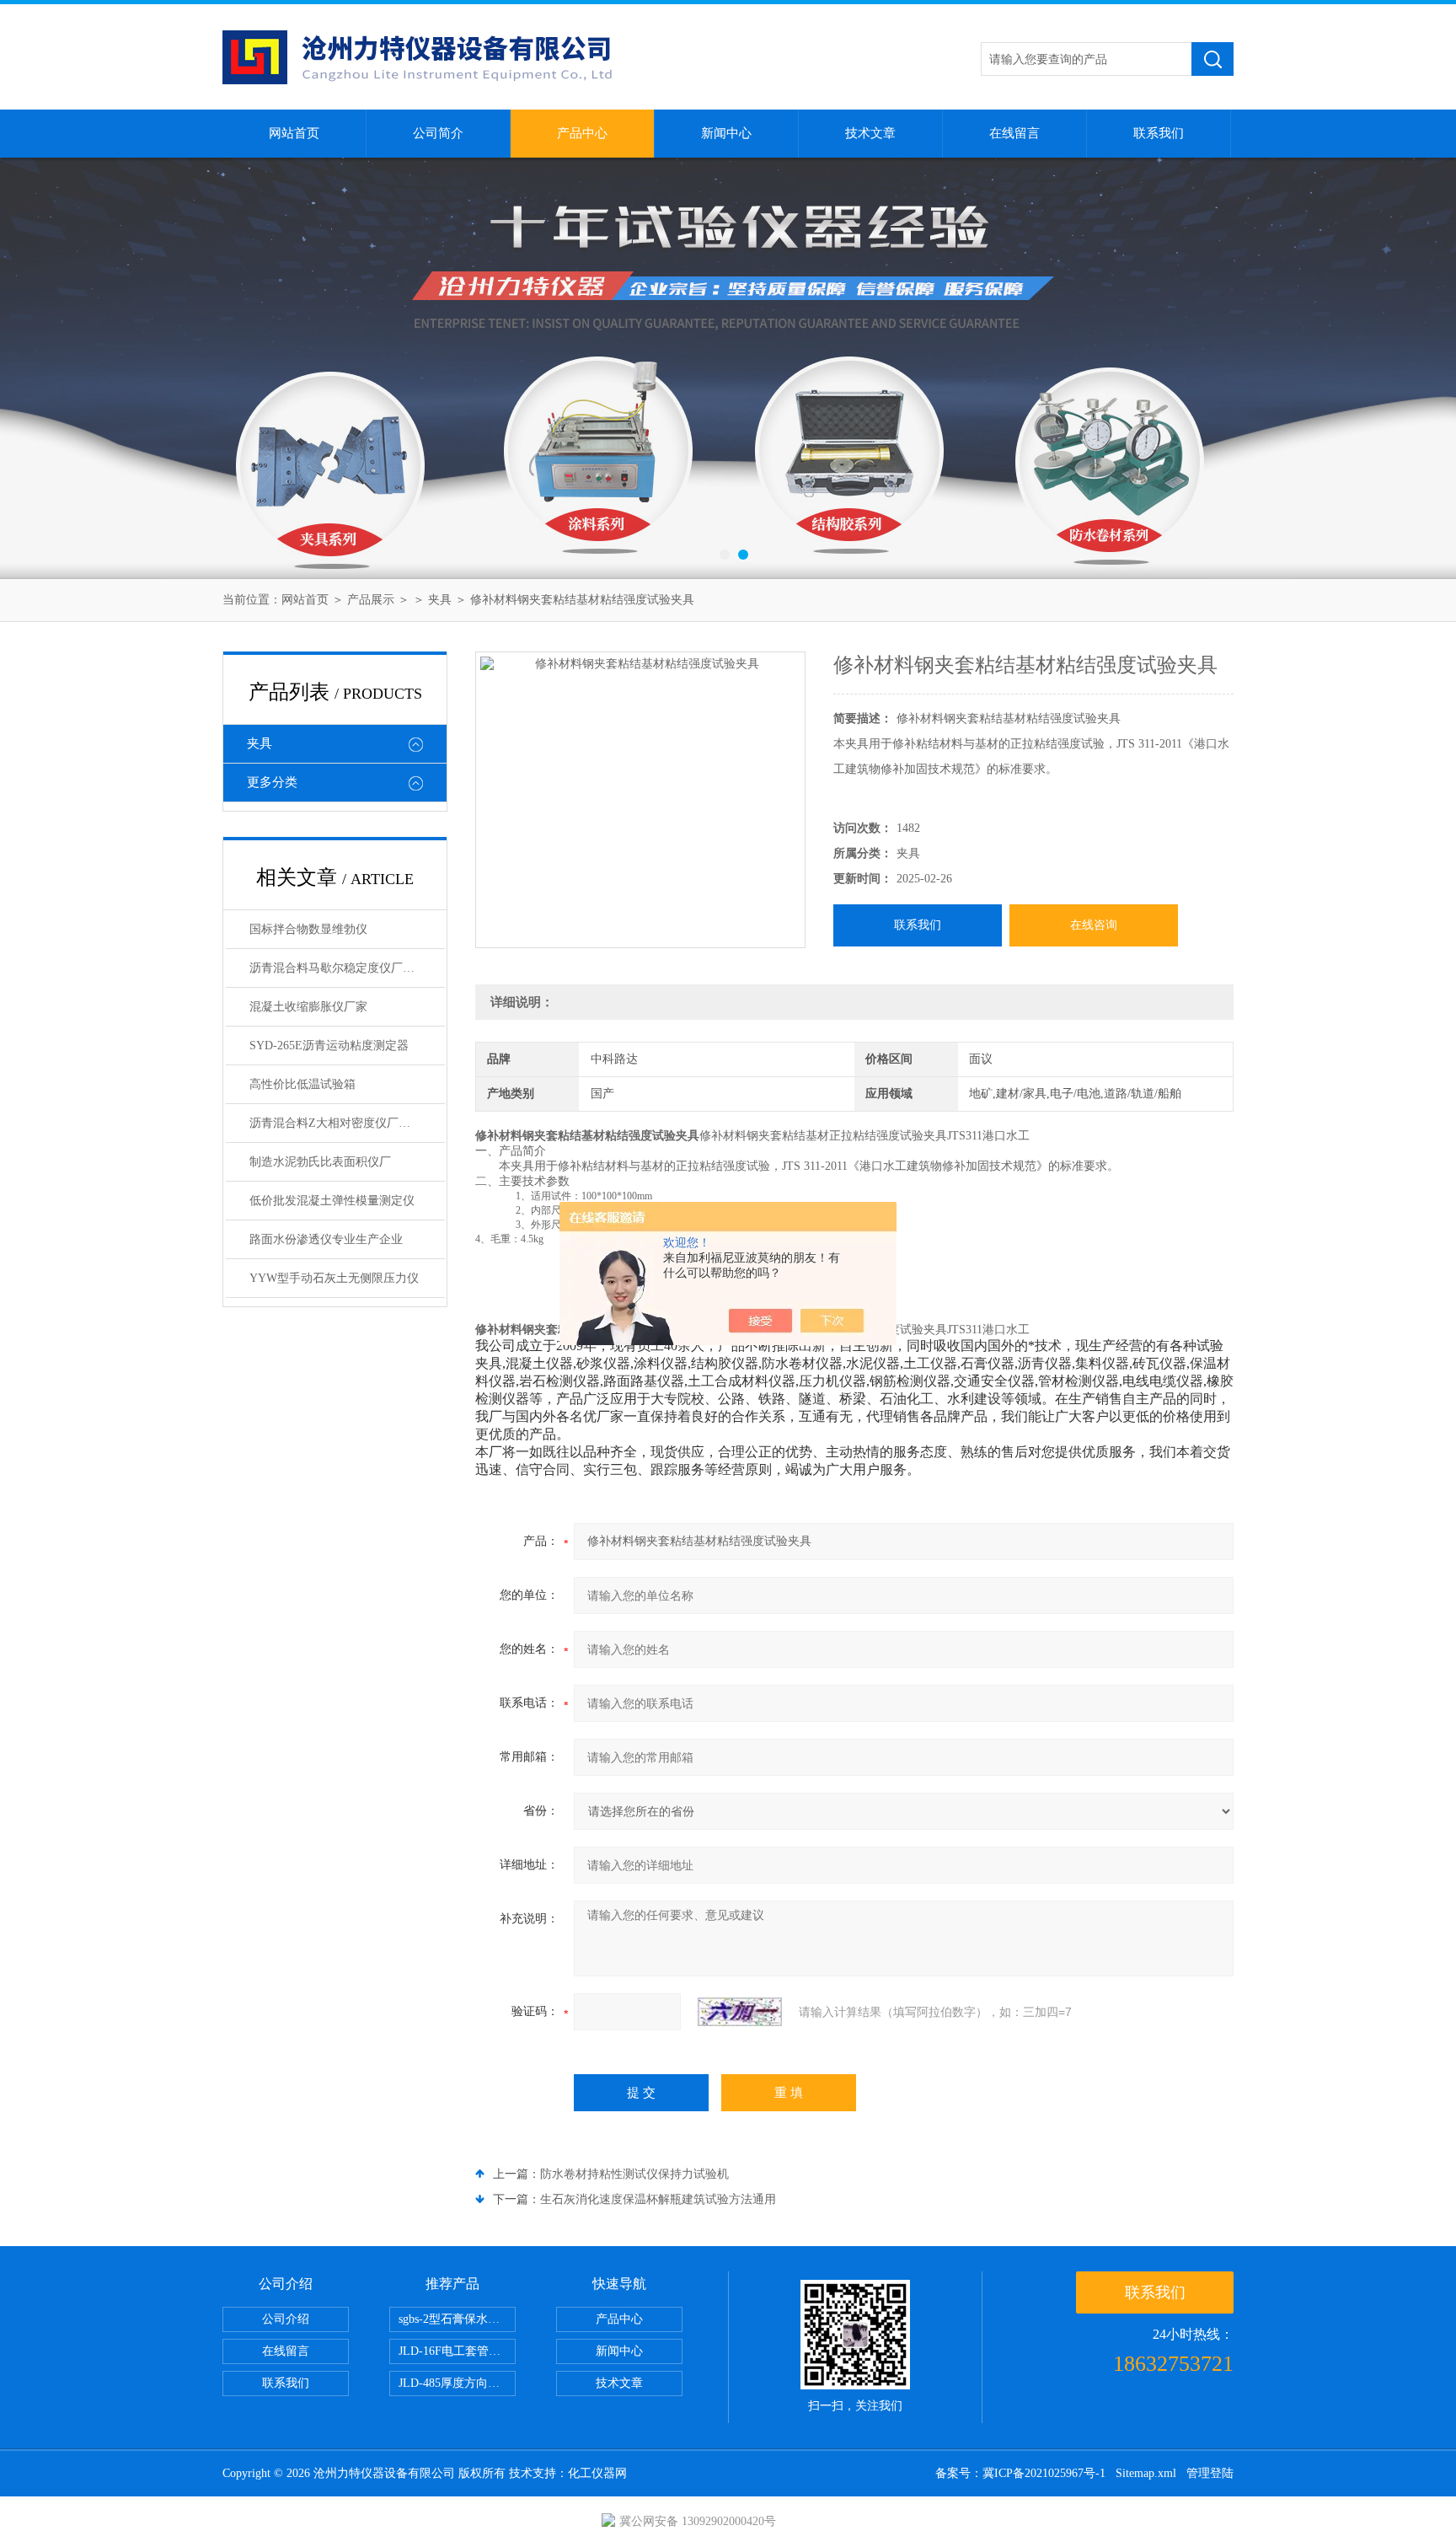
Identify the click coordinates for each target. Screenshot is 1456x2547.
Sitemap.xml (1146, 2473)
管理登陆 (1210, 2473)
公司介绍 (286, 2319)
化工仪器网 (597, 2473)
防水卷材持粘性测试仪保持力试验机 (634, 2174)
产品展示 (371, 600)
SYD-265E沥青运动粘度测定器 (329, 1046)
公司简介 (438, 133)
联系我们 (1159, 133)
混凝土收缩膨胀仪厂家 (308, 1007)
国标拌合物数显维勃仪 (308, 929)
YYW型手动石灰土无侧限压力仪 (334, 1278)
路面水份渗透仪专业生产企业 (326, 1239)
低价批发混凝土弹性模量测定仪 (332, 1201)
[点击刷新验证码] (740, 2012)
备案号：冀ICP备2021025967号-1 (1020, 2473)
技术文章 (870, 133)
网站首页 (294, 133)
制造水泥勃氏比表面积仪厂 (320, 1162)
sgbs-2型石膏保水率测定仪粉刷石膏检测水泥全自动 (457, 2319)
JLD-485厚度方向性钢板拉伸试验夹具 (457, 2383)
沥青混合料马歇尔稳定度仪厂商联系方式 (347, 968)
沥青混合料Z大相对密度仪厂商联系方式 (347, 1123)
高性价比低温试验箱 (302, 1084)
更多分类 (272, 782)
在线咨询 (1094, 925)
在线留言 (1014, 133)
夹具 (440, 600)
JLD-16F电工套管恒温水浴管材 (457, 2351)
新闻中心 (726, 133)
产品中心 (582, 133)
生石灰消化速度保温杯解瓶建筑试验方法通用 (658, 2199)
